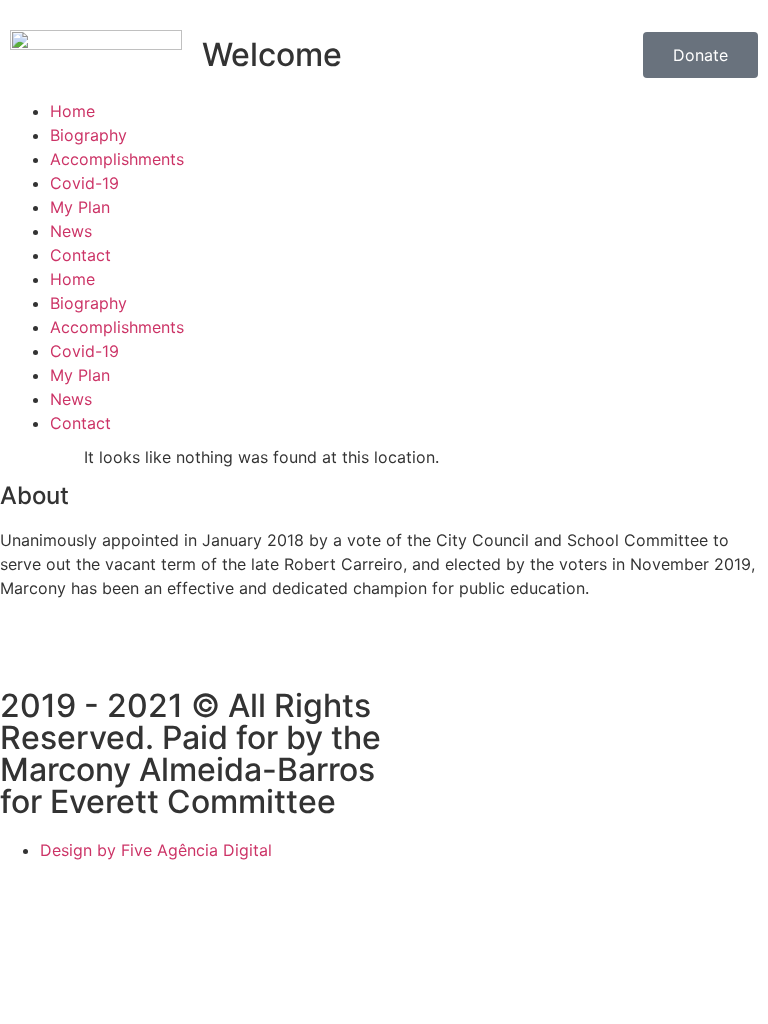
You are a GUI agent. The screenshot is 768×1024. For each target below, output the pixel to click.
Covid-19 (84, 183)
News (71, 231)
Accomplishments (117, 159)
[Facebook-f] (25, 659)
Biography (88, 135)
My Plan (80, 207)
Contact (80, 255)
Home (72, 111)
